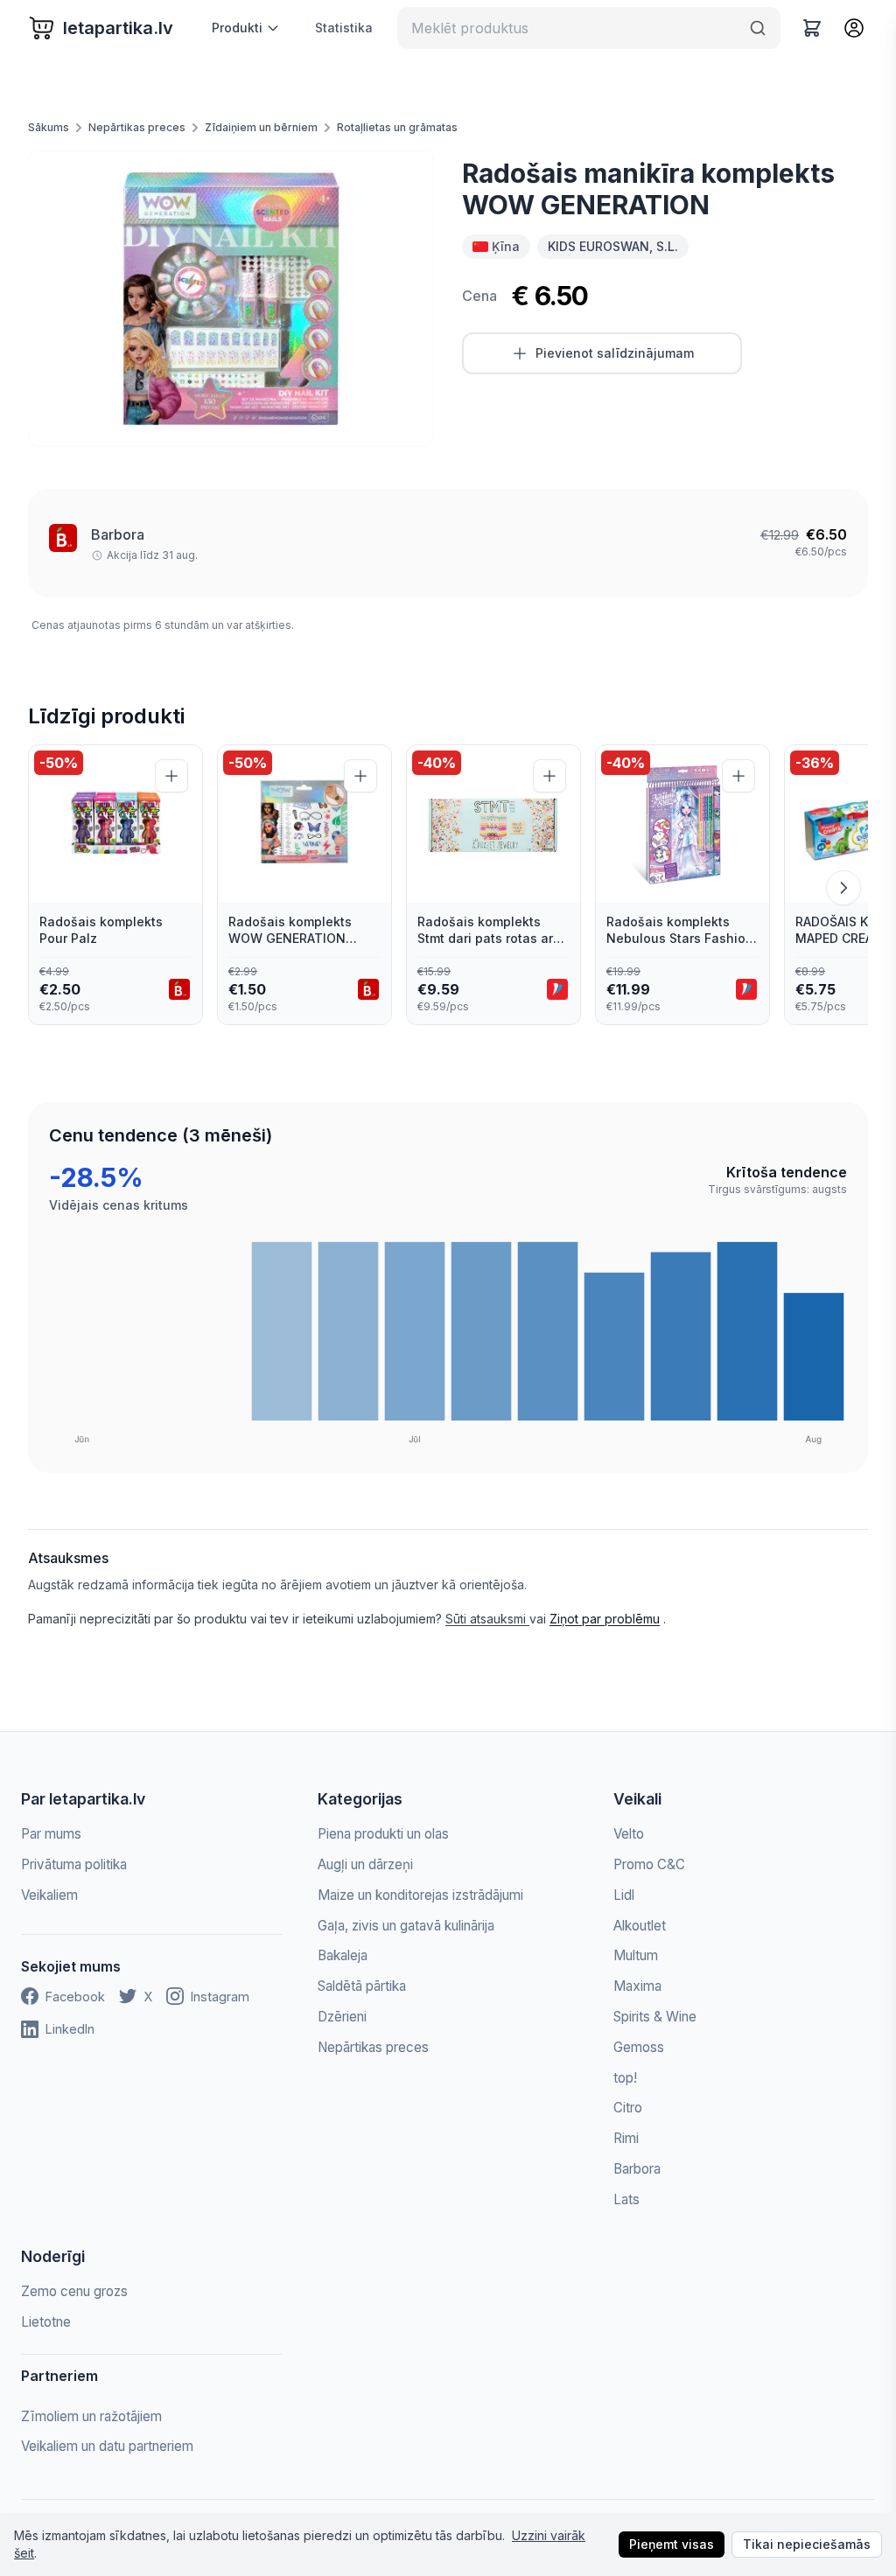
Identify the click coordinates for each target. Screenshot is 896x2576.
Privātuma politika (74, 1864)
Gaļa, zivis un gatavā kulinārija (406, 1926)
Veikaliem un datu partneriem (107, 2446)
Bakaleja (343, 1955)
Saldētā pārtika (362, 1986)
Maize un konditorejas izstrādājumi (420, 1895)
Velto (629, 1834)
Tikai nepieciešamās (807, 2544)
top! (625, 2078)
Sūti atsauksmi (487, 1619)
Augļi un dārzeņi (365, 1864)
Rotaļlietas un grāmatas (397, 127)
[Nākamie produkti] (843, 888)
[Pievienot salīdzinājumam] (171, 776)
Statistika (344, 28)
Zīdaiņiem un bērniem (261, 127)
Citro (628, 2108)
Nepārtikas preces (137, 127)
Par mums (51, 1834)
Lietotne (46, 2322)
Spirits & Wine (655, 2017)
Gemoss (639, 2047)
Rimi (626, 2138)
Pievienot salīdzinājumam (615, 353)
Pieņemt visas (672, 2544)
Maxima (637, 1986)
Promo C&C (649, 1864)
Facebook (75, 1997)
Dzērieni (342, 2017)
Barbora (118, 534)
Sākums (49, 127)
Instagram (220, 1997)
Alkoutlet (640, 1926)
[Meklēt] (758, 28)
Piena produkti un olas (383, 1834)
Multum (636, 1955)
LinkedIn (70, 2029)
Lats (626, 2199)
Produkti (237, 28)
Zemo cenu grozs (74, 2291)
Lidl (624, 1895)
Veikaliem (49, 1895)
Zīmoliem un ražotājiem (91, 2416)
